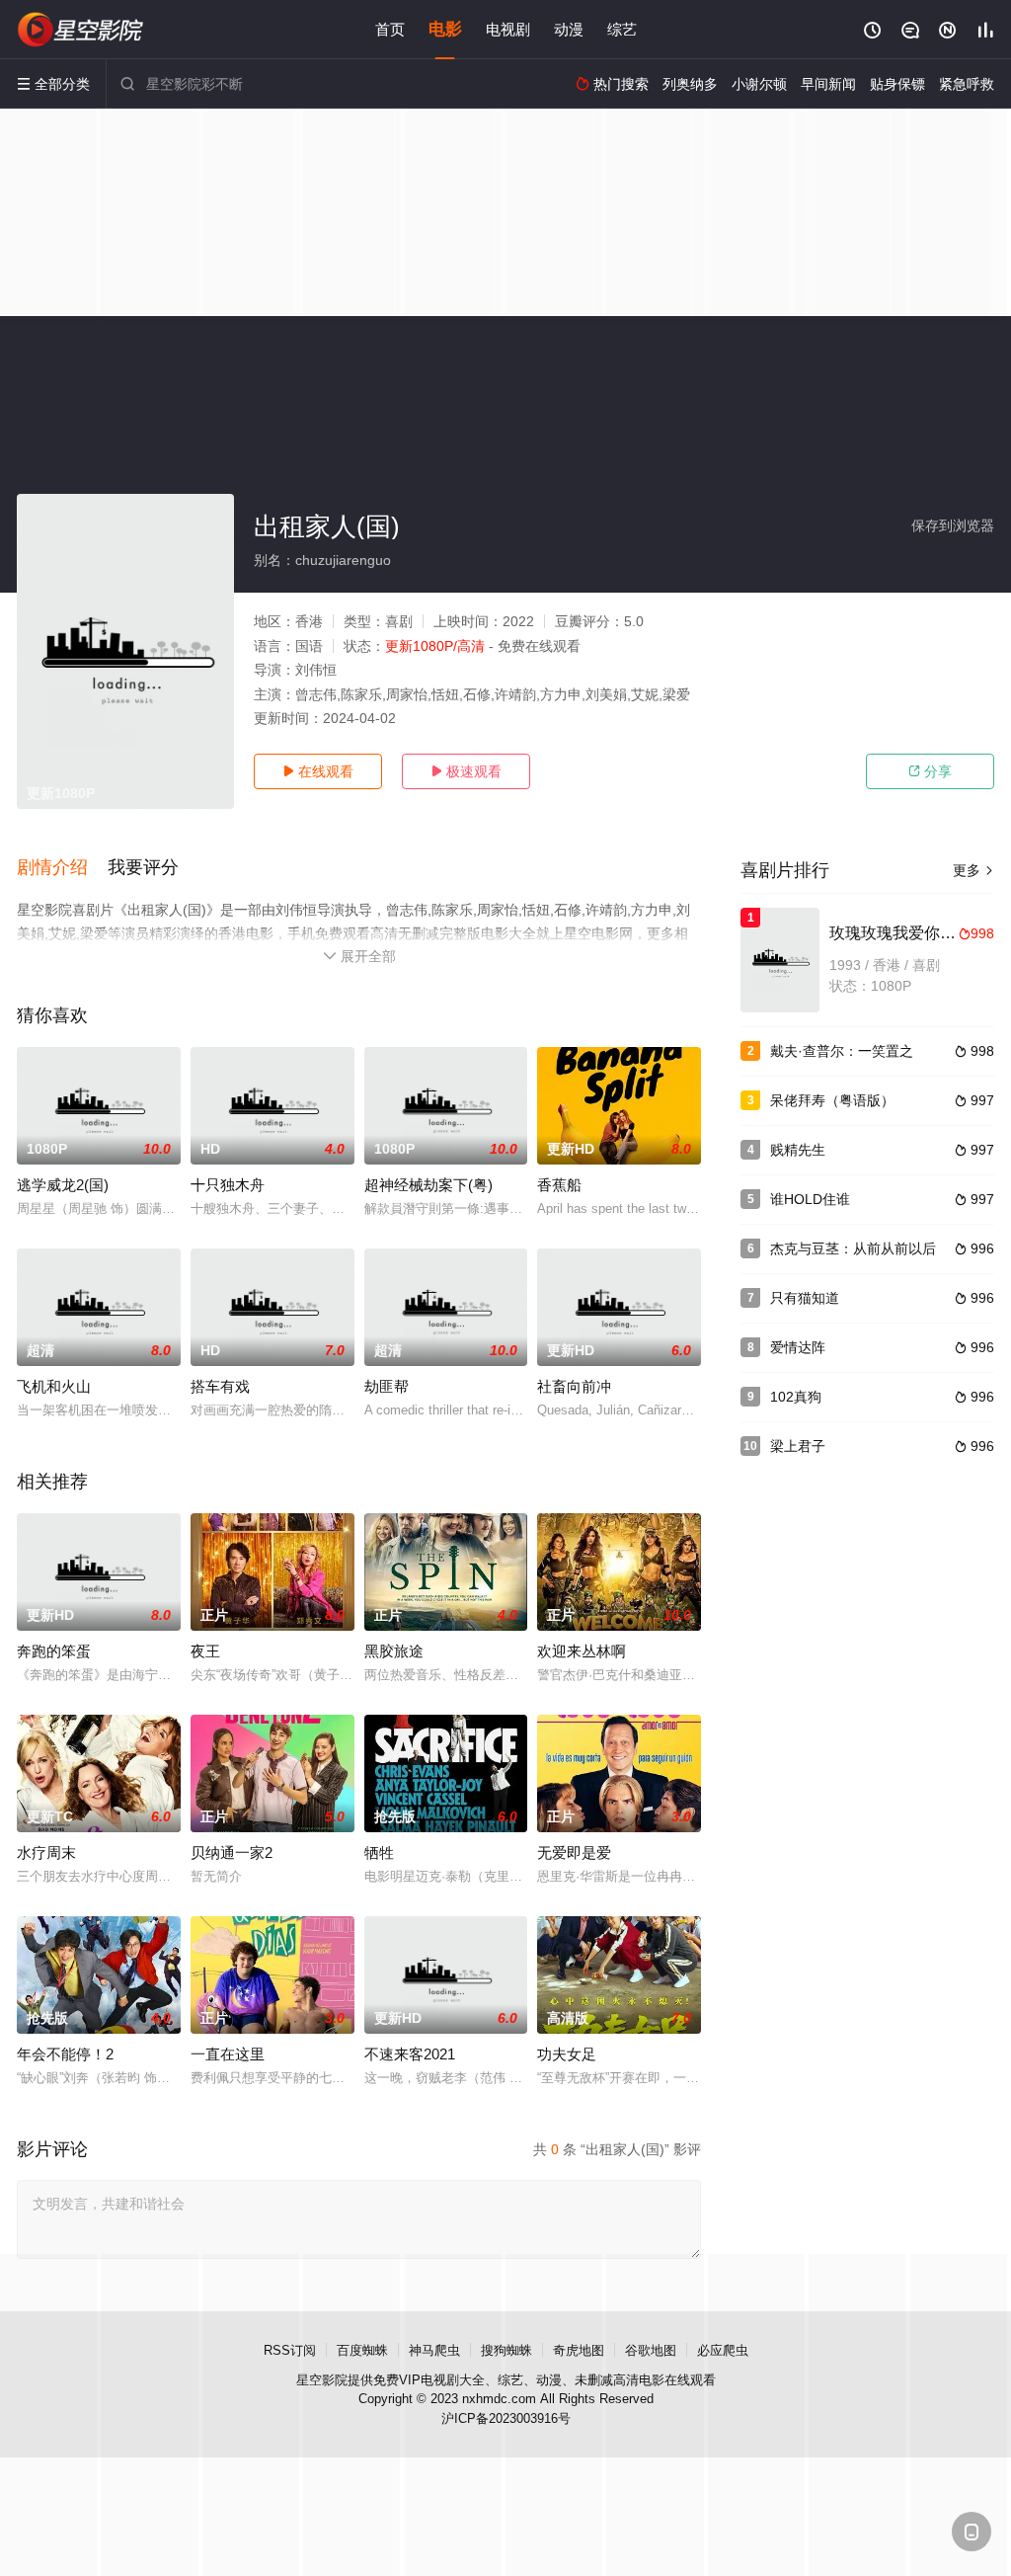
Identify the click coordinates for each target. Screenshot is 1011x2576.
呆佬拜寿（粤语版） (832, 1100)
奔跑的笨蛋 (54, 1651)
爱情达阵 (798, 1347)
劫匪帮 (387, 1386)
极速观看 (466, 771)
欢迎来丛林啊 (582, 1651)
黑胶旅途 (394, 1651)
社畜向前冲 (574, 1386)
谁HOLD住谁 (810, 1199)
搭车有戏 (220, 1386)
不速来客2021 (410, 2054)
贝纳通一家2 (232, 1852)
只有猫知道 (805, 1298)
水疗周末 (46, 1852)
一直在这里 (228, 2054)
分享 (930, 771)
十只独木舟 (228, 1185)
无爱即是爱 (574, 1852)
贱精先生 (798, 1150)
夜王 (205, 1651)
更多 (973, 870)
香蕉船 (559, 1185)
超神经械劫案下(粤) (428, 1185)
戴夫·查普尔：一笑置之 (842, 1051)
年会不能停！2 (65, 2054)
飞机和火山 (54, 1386)
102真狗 (796, 1397)
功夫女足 (567, 2054)
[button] (62, 868)
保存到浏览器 (953, 525)
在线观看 (318, 771)
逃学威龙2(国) (63, 1185)
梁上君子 (798, 1446)
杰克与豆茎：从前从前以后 (853, 1248)
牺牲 (379, 1852)
